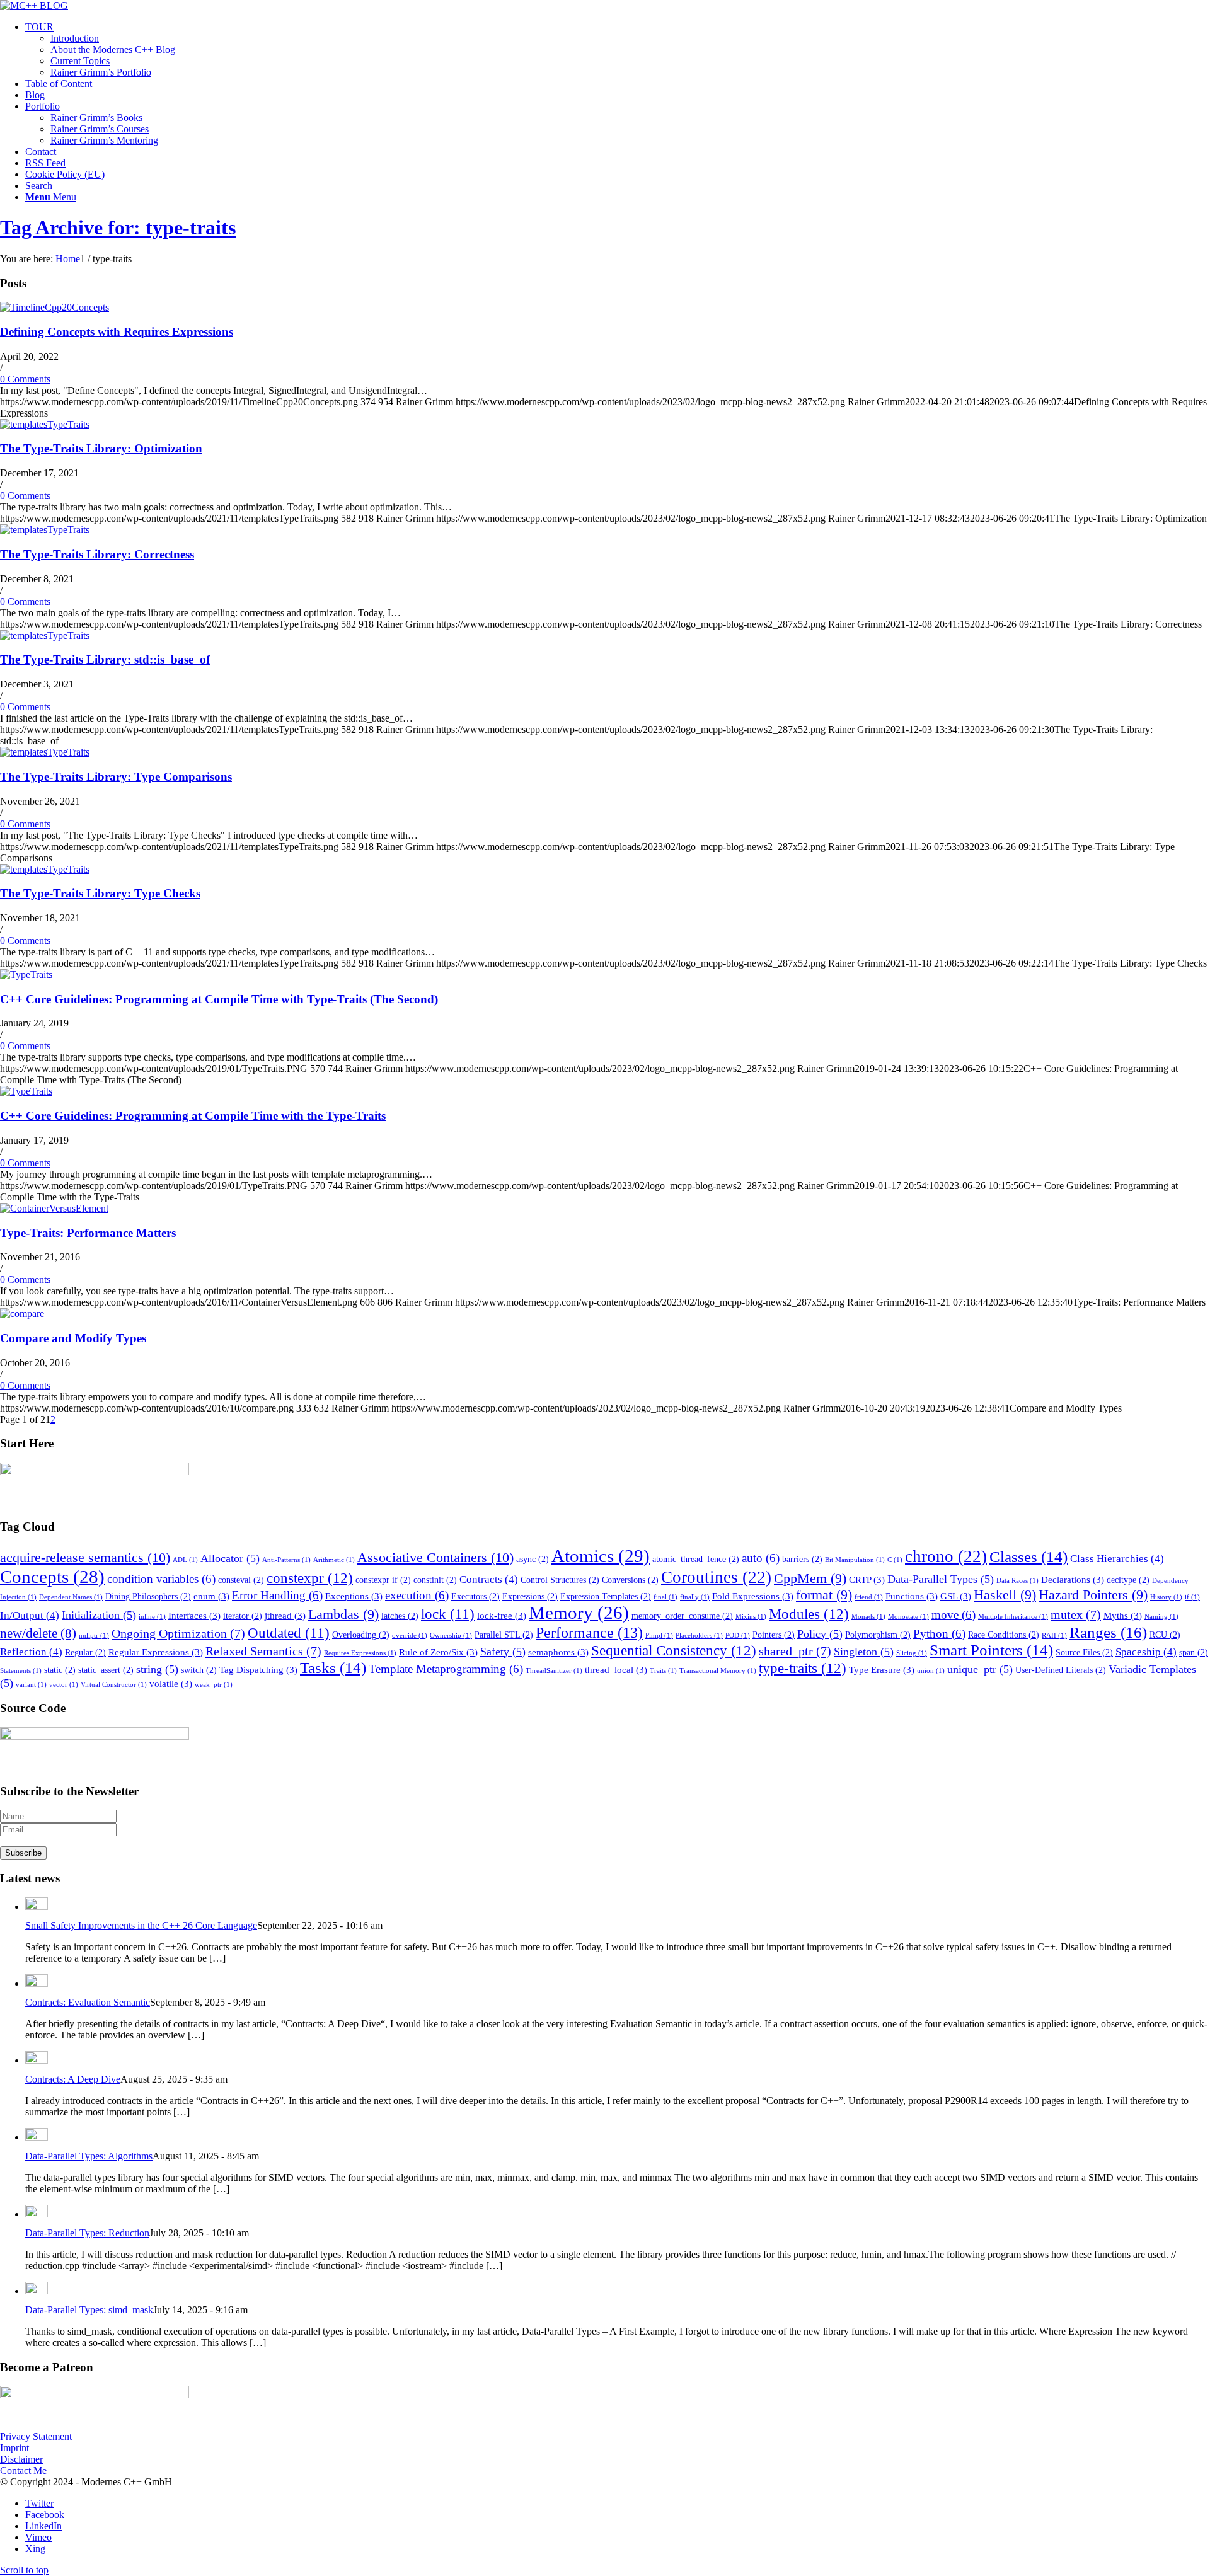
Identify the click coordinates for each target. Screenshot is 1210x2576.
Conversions (630, 1580)
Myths (1123, 1615)
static (60, 1670)
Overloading (361, 1635)
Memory (579, 1613)
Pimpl (659, 1636)
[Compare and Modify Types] (22, 1314)
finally (695, 1597)
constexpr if (383, 1580)
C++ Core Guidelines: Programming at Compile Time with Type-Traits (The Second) (219, 999)
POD (738, 1636)
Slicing (912, 1653)
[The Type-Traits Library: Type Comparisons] (45, 752)
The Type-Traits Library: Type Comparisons (116, 777)
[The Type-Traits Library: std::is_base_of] (45, 635)
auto (761, 1558)
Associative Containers (435, 1557)
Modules (809, 1614)
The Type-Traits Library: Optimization (101, 448)
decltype (1128, 1580)
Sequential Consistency (674, 1650)
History (1166, 1597)
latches (400, 1616)
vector (64, 1685)
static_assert (106, 1670)
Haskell (1005, 1595)
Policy (820, 1634)
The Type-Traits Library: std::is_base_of (105, 659)
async (533, 1559)
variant (31, 1685)
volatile (171, 1683)
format (824, 1595)
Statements (21, 1671)
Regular (85, 1653)
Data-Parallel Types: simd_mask (89, 2310)
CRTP (867, 1579)
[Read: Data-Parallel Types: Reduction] (37, 2214)
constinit (435, 1580)
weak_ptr (214, 1685)
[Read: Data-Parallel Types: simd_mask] (37, 2291)
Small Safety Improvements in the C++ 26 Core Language (141, 1925)
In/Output (30, 1615)
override (410, 1636)
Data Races (1017, 1581)
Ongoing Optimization (178, 1633)
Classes (1028, 1557)
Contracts (489, 1579)
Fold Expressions (753, 1596)
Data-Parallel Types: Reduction (87, 2233)
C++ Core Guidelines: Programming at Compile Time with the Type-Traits (193, 1116)
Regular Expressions (156, 1652)
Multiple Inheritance (1013, 1617)
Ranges (1108, 1632)
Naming (1161, 1617)
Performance (589, 1633)
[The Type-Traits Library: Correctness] (45, 530)
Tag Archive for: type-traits (118, 227)
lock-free (502, 1615)
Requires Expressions (360, 1653)
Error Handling (277, 1595)
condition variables (161, 1579)
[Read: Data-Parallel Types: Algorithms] (37, 2137)
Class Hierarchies (1117, 1559)
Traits (663, 1671)
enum (211, 1596)
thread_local (616, 1670)
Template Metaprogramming (446, 1669)
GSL (956, 1596)
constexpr (310, 1578)
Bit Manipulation (855, 1560)
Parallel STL (504, 1635)
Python (939, 1634)
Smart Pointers (991, 1650)
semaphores (558, 1652)
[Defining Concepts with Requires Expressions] (55, 307)
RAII (1054, 1636)
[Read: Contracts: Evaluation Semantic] (37, 1983)
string (157, 1669)
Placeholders (699, 1636)
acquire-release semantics (85, 1557)
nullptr (94, 1636)
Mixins (751, 1617)
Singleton (864, 1652)
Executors (475, 1596)
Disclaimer (21, 2459)
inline (152, 1617)
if (1192, 1597)
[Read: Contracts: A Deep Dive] (37, 2060)
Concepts (52, 1577)
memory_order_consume (682, 1616)
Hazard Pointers (1093, 1595)
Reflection (31, 1652)
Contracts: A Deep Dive (73, 2079)
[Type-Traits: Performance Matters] (54, 1208)
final (665, 1597)
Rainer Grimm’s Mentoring (104, 140)
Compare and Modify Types (73, 1338)
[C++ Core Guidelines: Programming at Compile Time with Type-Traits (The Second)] (26, 975)
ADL (185, 1560)
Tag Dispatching (258, 1670)
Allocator (230, 1558)
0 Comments (25, 379)
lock (448, 1614)
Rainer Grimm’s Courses (100, 129)
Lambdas (343, 1614)
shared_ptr (795, 1651)
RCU (1165, 1635)
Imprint (14, 2448)
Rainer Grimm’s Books (96, 118)
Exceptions (354, 1596)
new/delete (38, 1633)
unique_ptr (980, 1669)
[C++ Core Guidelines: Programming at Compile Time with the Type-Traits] (26, 1091)
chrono (946, 1556)
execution (417, 1595)
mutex (1076, 1614)
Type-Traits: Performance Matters (88, 1233)
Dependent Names (71, 1597)
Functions (912, 1596)
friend (869, 1597)
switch (199, 1670)
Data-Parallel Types (941, 1579)
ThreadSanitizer (554, 1671)
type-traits (803, 1668)
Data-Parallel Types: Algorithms (89, 2156)
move (954, 1615)
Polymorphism (878, 1635)
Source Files (1084, 1653)
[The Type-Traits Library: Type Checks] (45, 869)
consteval (241, 1580)
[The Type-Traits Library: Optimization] (45, 424)
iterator (243, 1616)
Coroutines (716, 1577)
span (1194, 1653)
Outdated (289, 1633)
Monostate (908, 1617)
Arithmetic (334, 1560)
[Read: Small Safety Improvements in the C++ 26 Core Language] (37, 1906)
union (931, 1671)
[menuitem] (618, 50)
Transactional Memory (718, 1671)
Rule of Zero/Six (438, 1652)
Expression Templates (606, 1596)
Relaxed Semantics (263, 1651)
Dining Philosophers (148, 1596)
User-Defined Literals (1061, 1670)
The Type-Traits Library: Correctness (97, 554)
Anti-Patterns (286, 1560)
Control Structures (560, 1580)
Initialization (99, 1615)
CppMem (810, 1578)
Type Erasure (882, 1670)
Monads (868, 1617)
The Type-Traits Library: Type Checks (100, 893)
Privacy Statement (36, 2436)
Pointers (774, 1635)
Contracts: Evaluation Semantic (88, 2002)
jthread (285, 1615)
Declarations (1073, 1579)
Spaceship (1146, 1652)
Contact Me (23, 2470)
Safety (503, 1652)
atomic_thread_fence (696, 1559)
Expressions (530, 1596)
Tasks (333, 1668)
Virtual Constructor (114, 1685)
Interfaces (194, 1615)
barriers (802, 1559)
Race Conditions (1004, 1635)
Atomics (601, 1556)
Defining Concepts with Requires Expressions (117, 332)
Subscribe (23, 1853)
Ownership (451, 1636)
